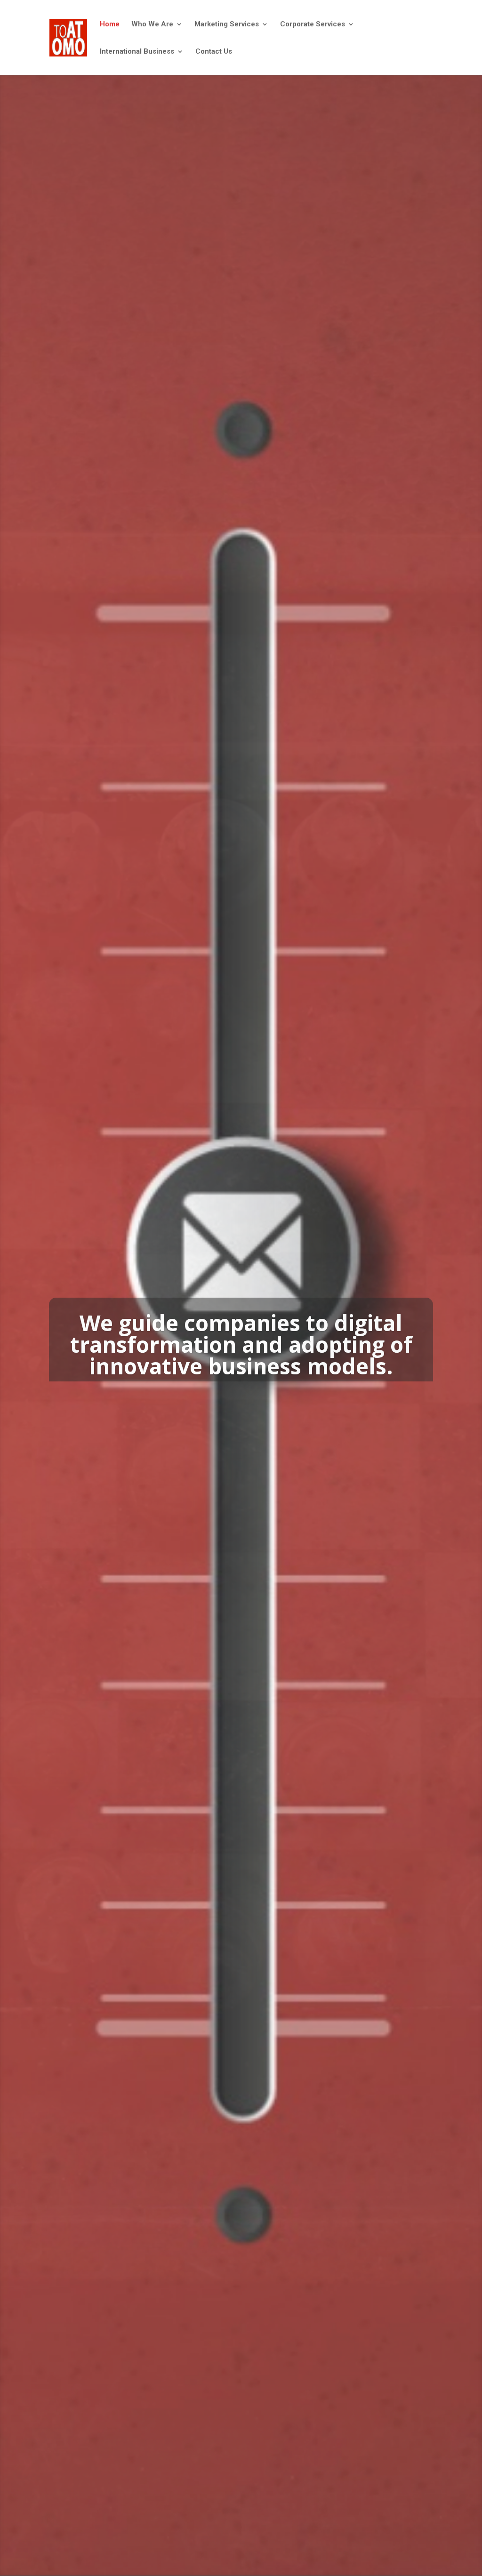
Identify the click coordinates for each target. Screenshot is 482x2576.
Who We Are (152, 24)
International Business (137, 52)
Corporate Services (313, 24)
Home (110, 24)
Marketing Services (227, 24)
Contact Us (214, 52)
